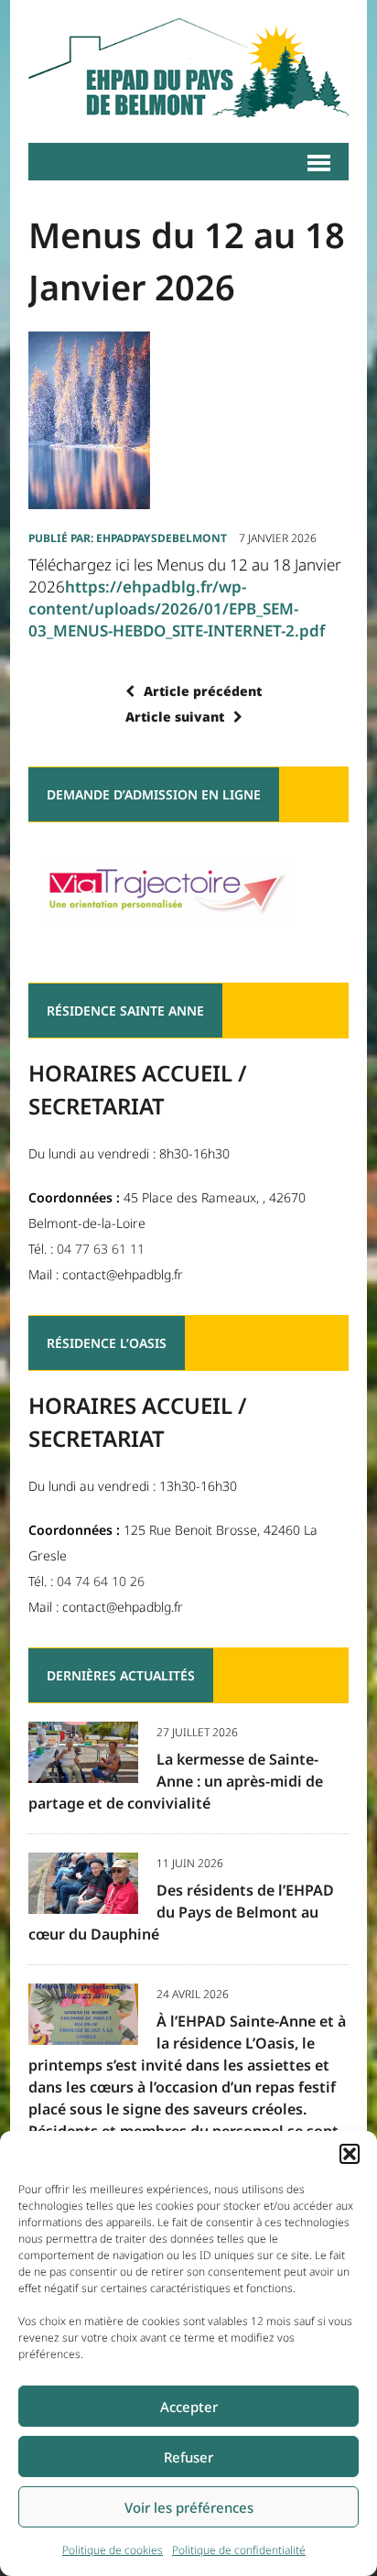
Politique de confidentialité (239, 2550)
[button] (350, 2154)
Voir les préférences (189, 2507)
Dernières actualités (121, 1675)
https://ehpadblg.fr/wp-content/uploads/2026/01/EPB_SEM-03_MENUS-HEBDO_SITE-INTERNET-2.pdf (177, 609)
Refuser (188, 2457)
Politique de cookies (113, 2550)
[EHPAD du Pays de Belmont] (188, 71)
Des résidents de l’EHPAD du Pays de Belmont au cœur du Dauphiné (181, 1912)
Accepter (189, 2407)
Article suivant (175, 717)
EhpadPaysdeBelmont (162, 538)
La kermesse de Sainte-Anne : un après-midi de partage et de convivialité (176, 1781)
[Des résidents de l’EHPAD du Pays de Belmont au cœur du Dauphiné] (83, 1901)
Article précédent (203, 691)
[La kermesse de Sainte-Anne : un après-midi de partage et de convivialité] (83, 1770)
